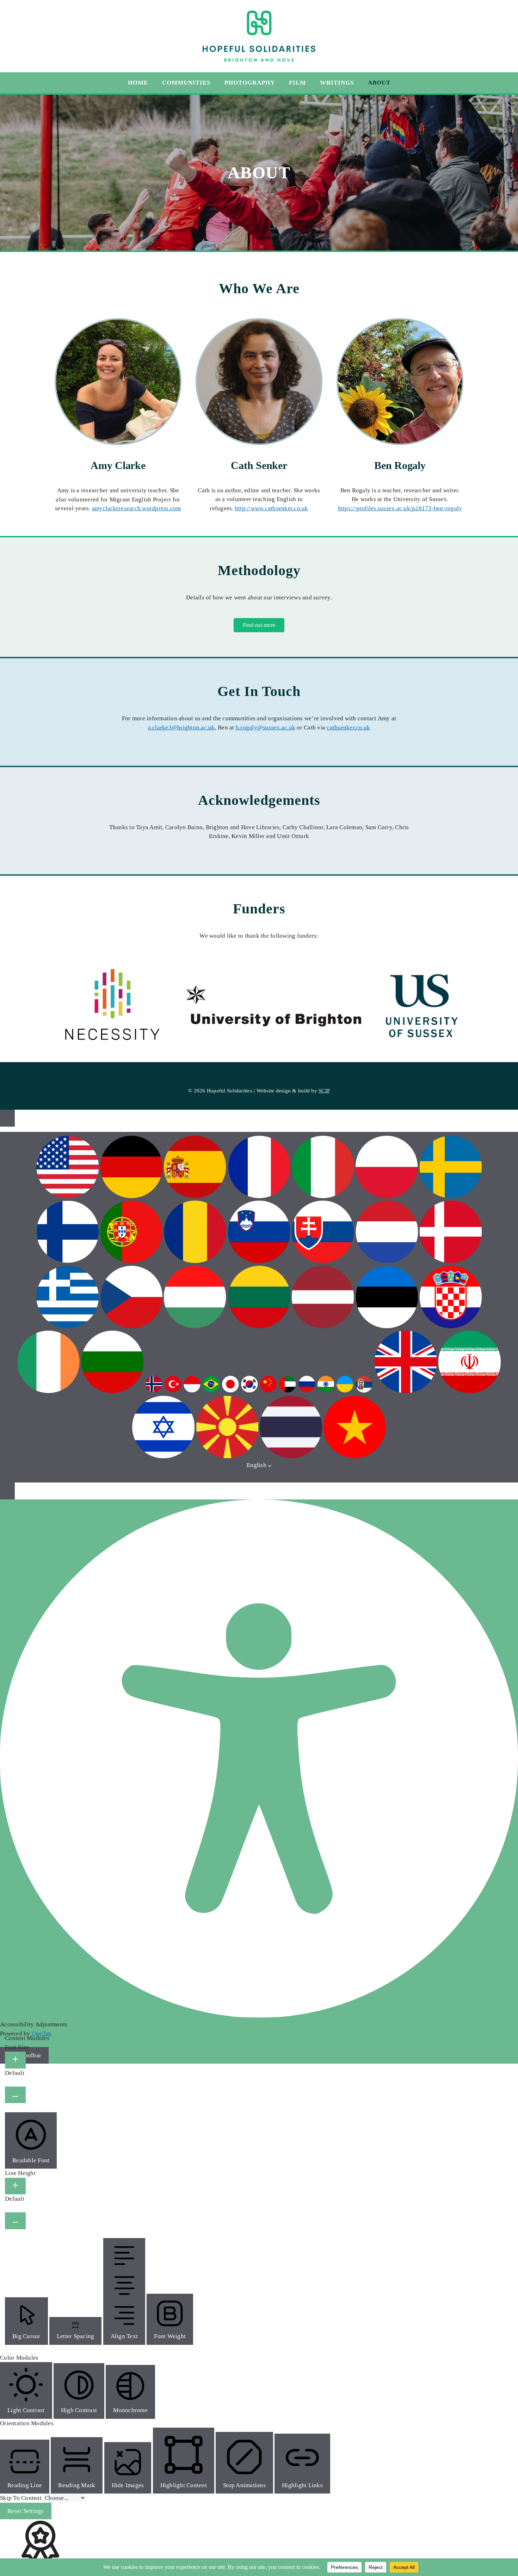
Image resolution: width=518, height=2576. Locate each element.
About (379, 83)
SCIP (324, 1091)
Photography (250, 83)
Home (138, 83)
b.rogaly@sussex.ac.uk (266, 728)
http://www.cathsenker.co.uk (272, 508)
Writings (337, 83)
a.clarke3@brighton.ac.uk (181, 728)
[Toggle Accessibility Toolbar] (7, 1118)
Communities (186, 83)
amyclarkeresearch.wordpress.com (137, 508)
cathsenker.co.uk (348, 728)
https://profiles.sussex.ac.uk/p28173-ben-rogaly (400, 508)
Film (297, 83)
